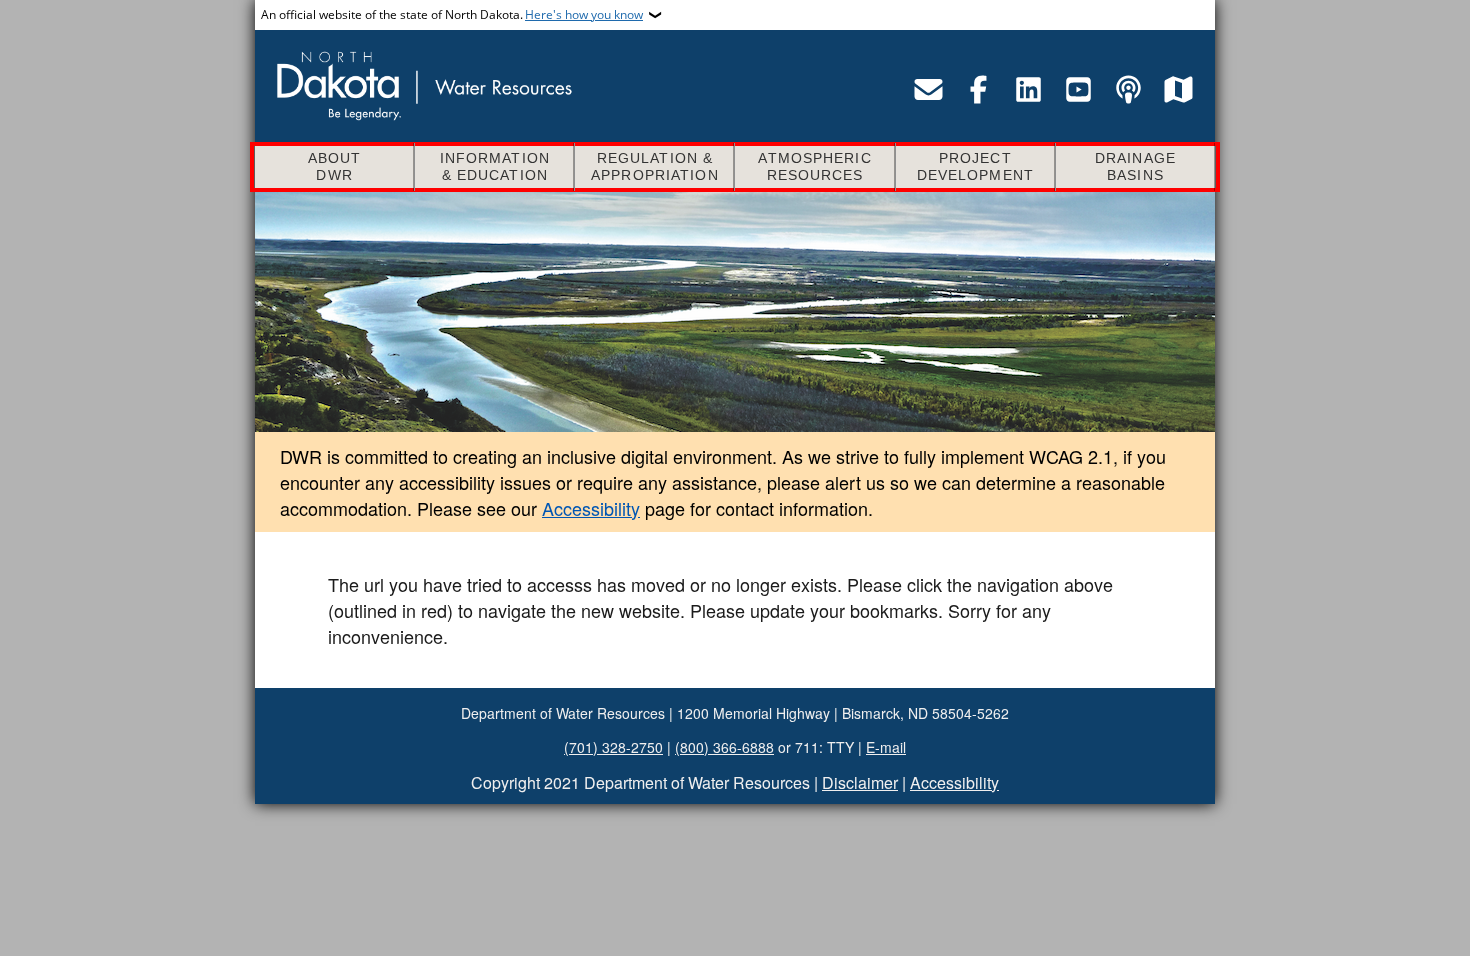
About (335, 166)
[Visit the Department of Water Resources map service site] (1178, 89)
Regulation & (655, 166)
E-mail (886, 747)
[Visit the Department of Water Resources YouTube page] (1078, 89)
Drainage (1135, 166)
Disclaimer (860, 782)
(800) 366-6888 (724, 747)
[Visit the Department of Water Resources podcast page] (1128, 89)
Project (975, 166)
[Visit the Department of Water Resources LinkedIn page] (1028, 89)
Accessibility (591, 508)
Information (495, 166)
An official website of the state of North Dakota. (452, 14)
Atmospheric (814, 166)
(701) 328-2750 (613, 747)
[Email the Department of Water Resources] (928, 89)
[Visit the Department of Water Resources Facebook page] (978, 89)
